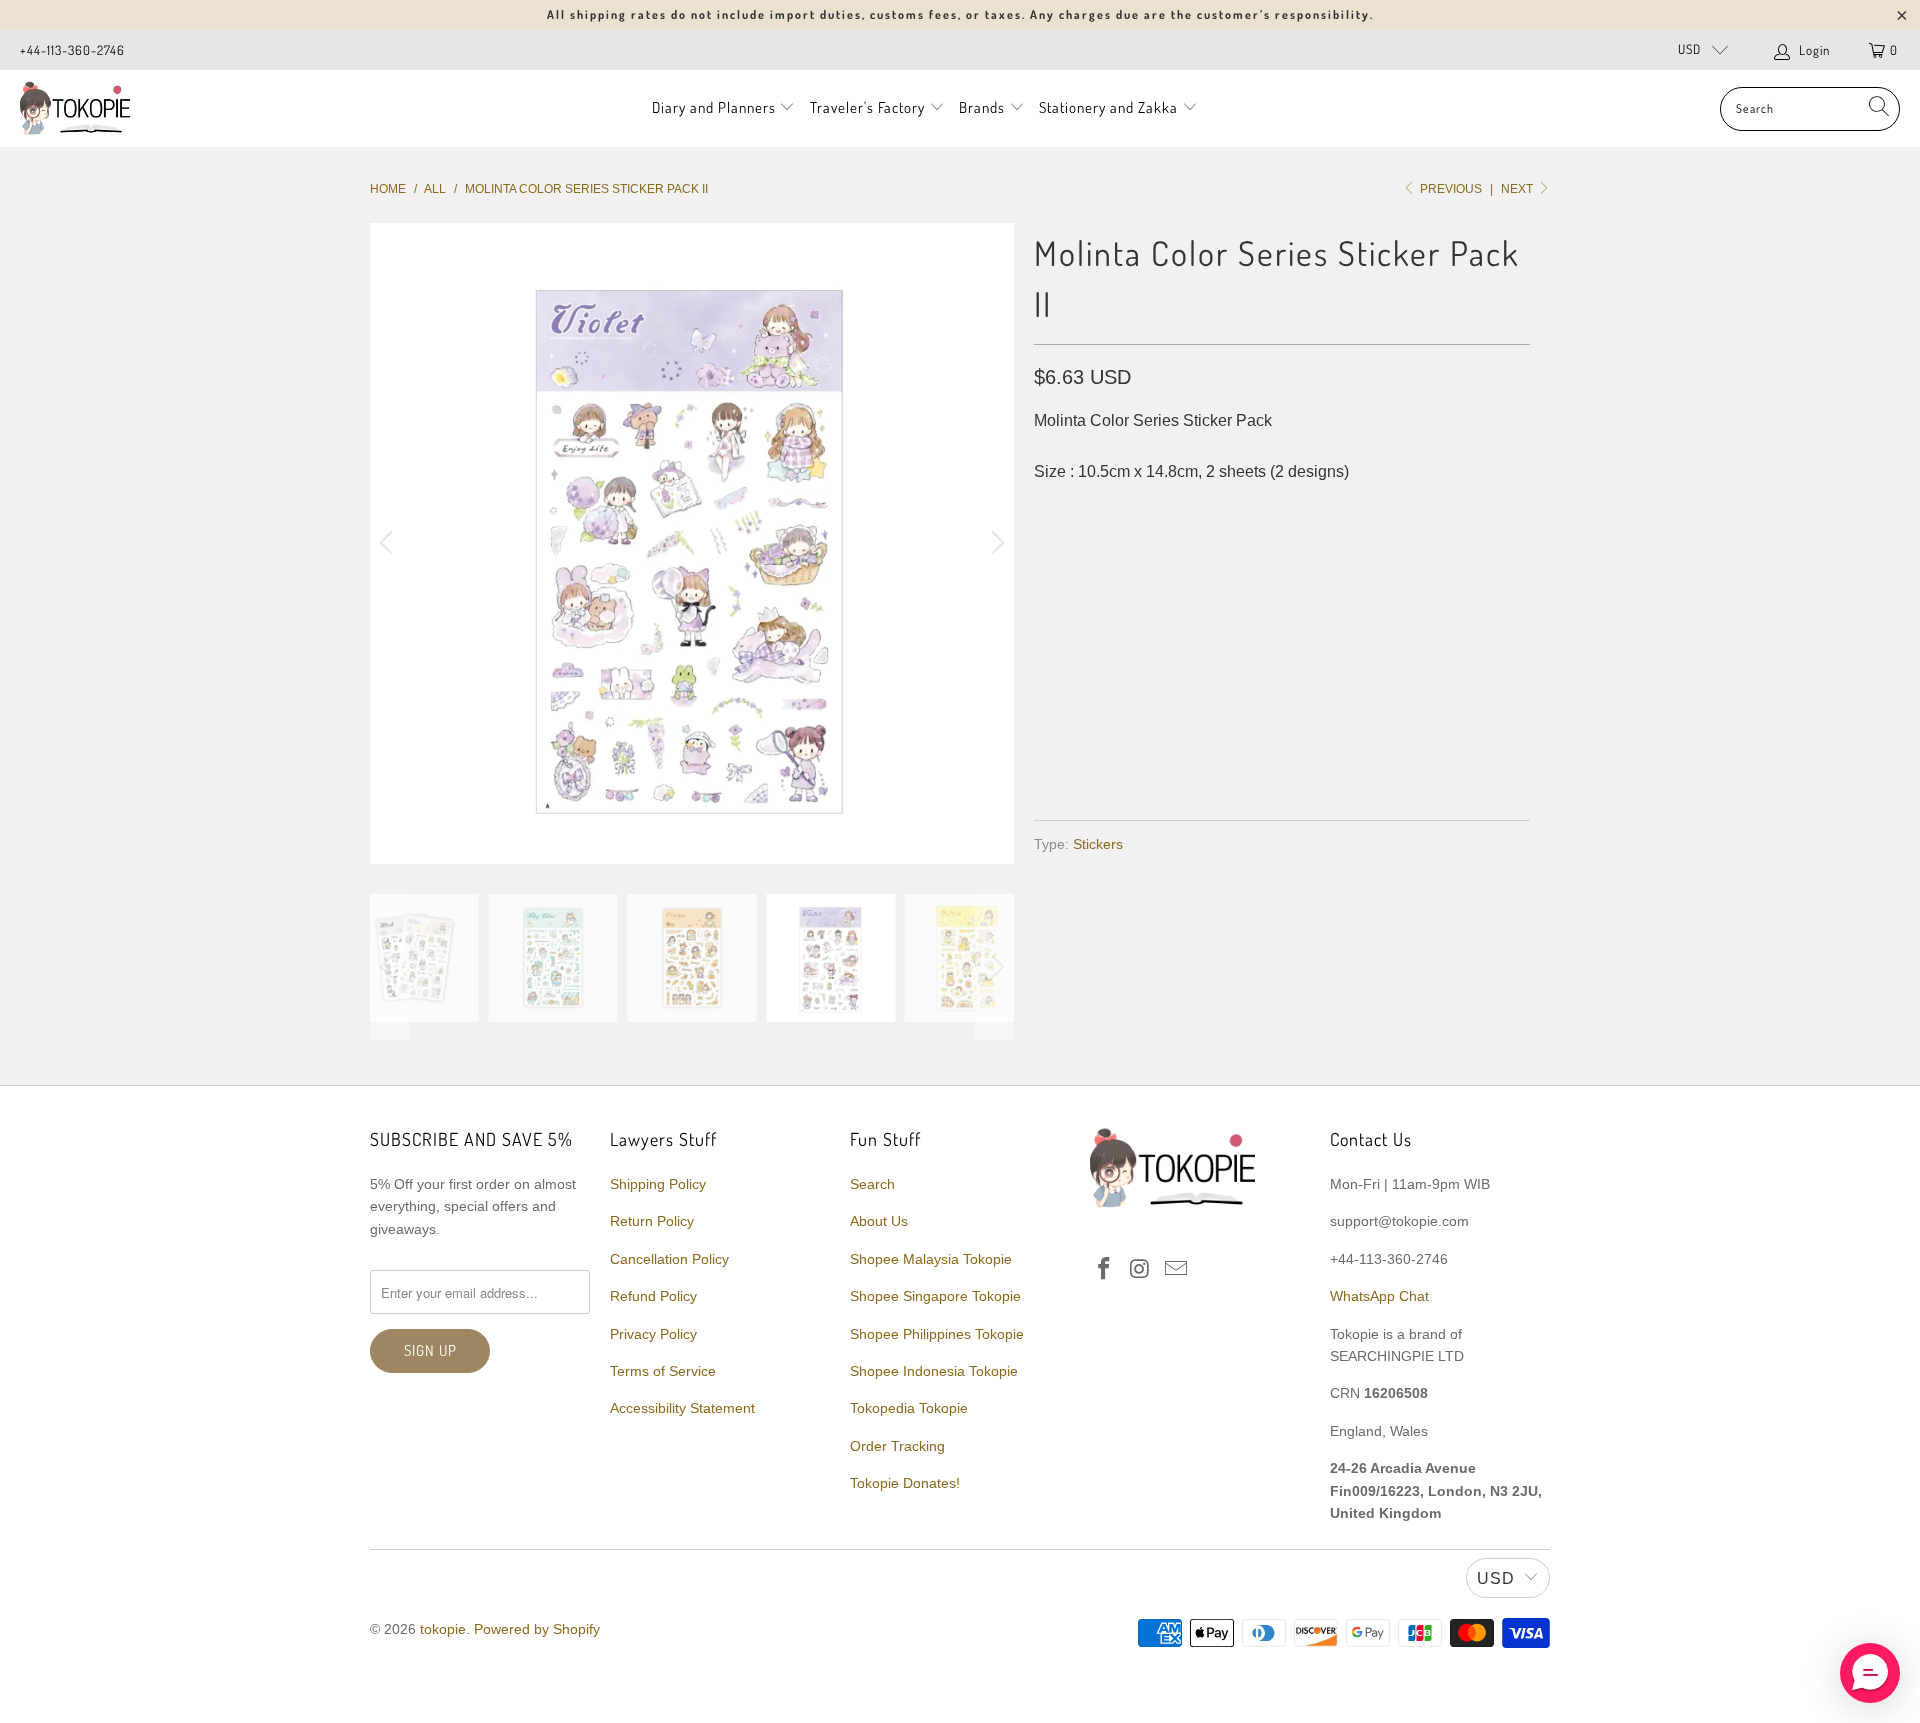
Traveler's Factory (869, 107)
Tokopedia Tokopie (909, 1408)
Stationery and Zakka (1108, 107)
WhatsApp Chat (1379, 1296)
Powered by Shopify (537, 1629)
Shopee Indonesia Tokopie (934, 1371)
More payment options (1402, 756)
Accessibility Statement (682, 1408)
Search (872, 1184)
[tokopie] (75, 108)
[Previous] (389, 543)
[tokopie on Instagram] (1141, 1270)
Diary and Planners (714, 107)
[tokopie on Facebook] (1105, 1270)
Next (1518, 189)
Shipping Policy (658, 1184)
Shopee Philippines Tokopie (937, 1334)
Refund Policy (653, 1296)
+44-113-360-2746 (72, 50)
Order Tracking (897, 1446)
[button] (1870, 1673)
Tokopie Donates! (905, 1483)
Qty (1047, 610)
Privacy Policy (653, 1334)
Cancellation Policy (669, 1259)
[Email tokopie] (1176, 1270)
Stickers (1098, 844)
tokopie (443, 1629)
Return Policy (652, 1221)
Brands (982, 107)
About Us (879, 1221)
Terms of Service (663, 1371)
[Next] (995, 543)
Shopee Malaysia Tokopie (931, 1259)
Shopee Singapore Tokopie (935, 1296)
